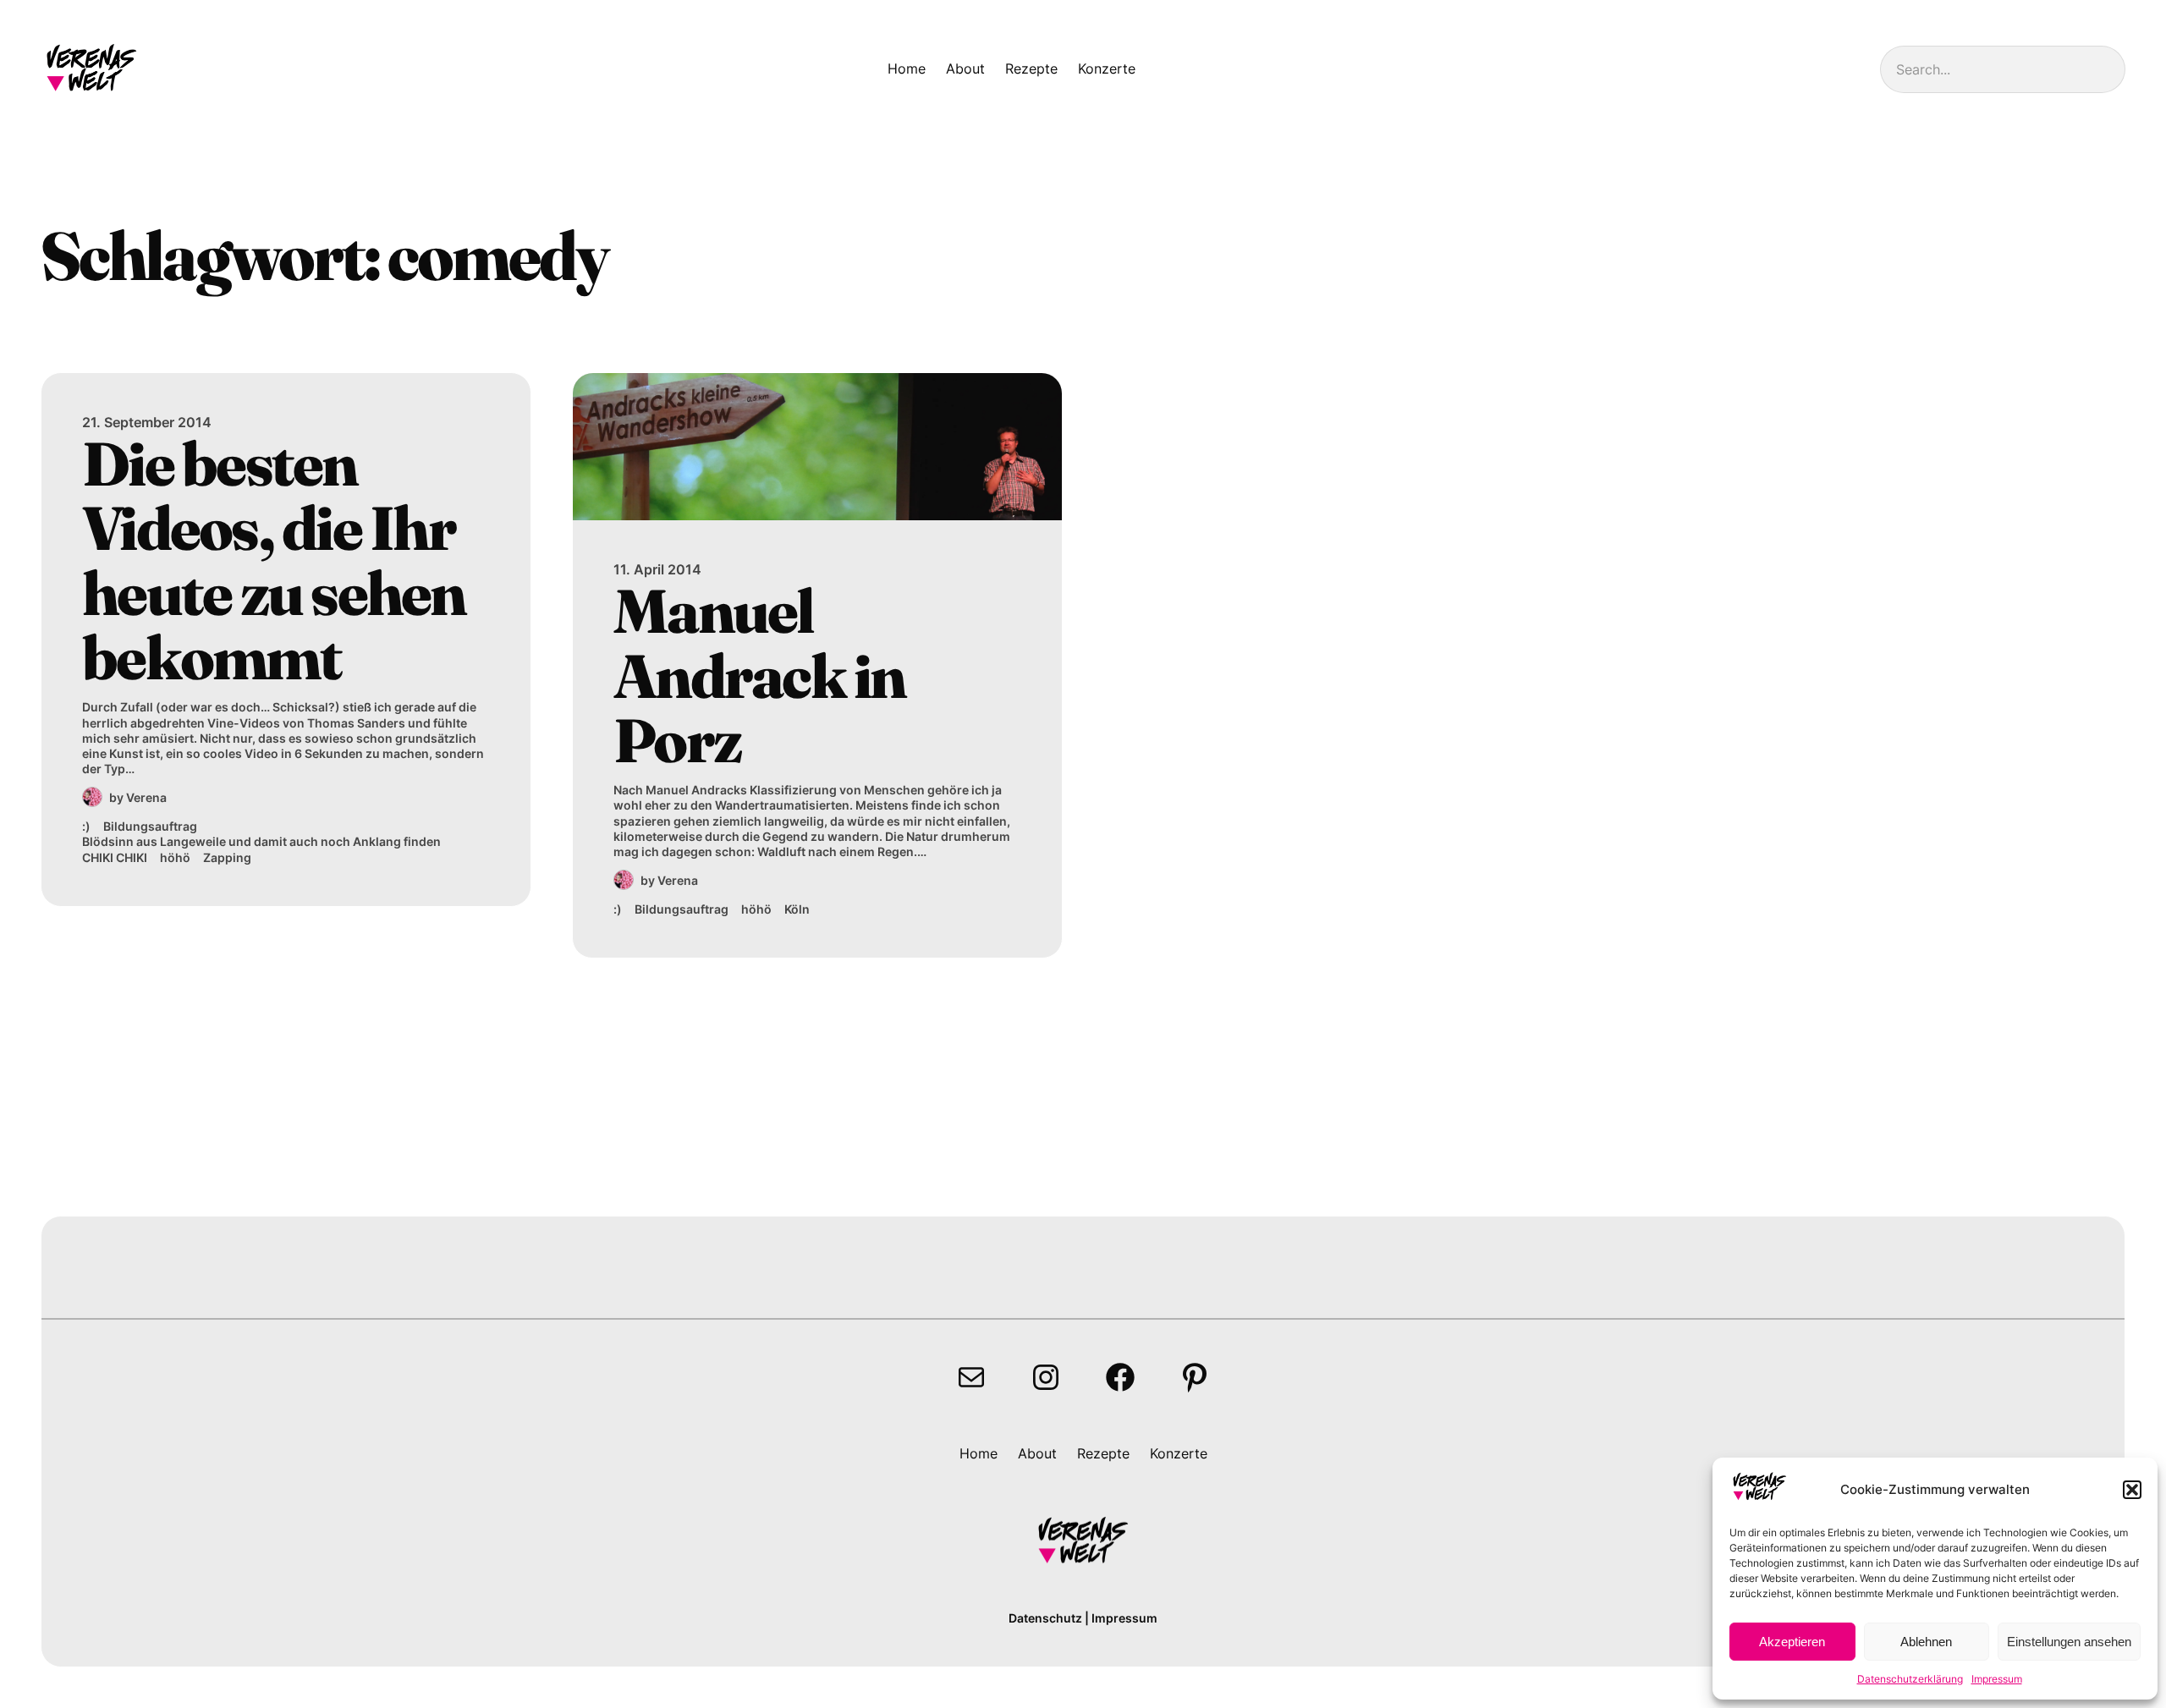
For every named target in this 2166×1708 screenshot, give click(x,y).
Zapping (227, 857)
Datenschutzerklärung (1910, 1679)
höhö (175, 857)
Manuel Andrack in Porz (759, 676)
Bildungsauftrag (150, 826)
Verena (146, 797)
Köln (797, 909)
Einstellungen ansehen (2069, 1642)
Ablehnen (1926, 1642)
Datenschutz (1045, 1618)
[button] (2132, 1490)
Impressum (1997, 1679)
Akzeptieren (1792, 1642)
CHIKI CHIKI (115, 857)
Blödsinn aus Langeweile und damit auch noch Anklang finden (261, 841)
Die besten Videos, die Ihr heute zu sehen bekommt (274, 560)
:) (86, 826)
